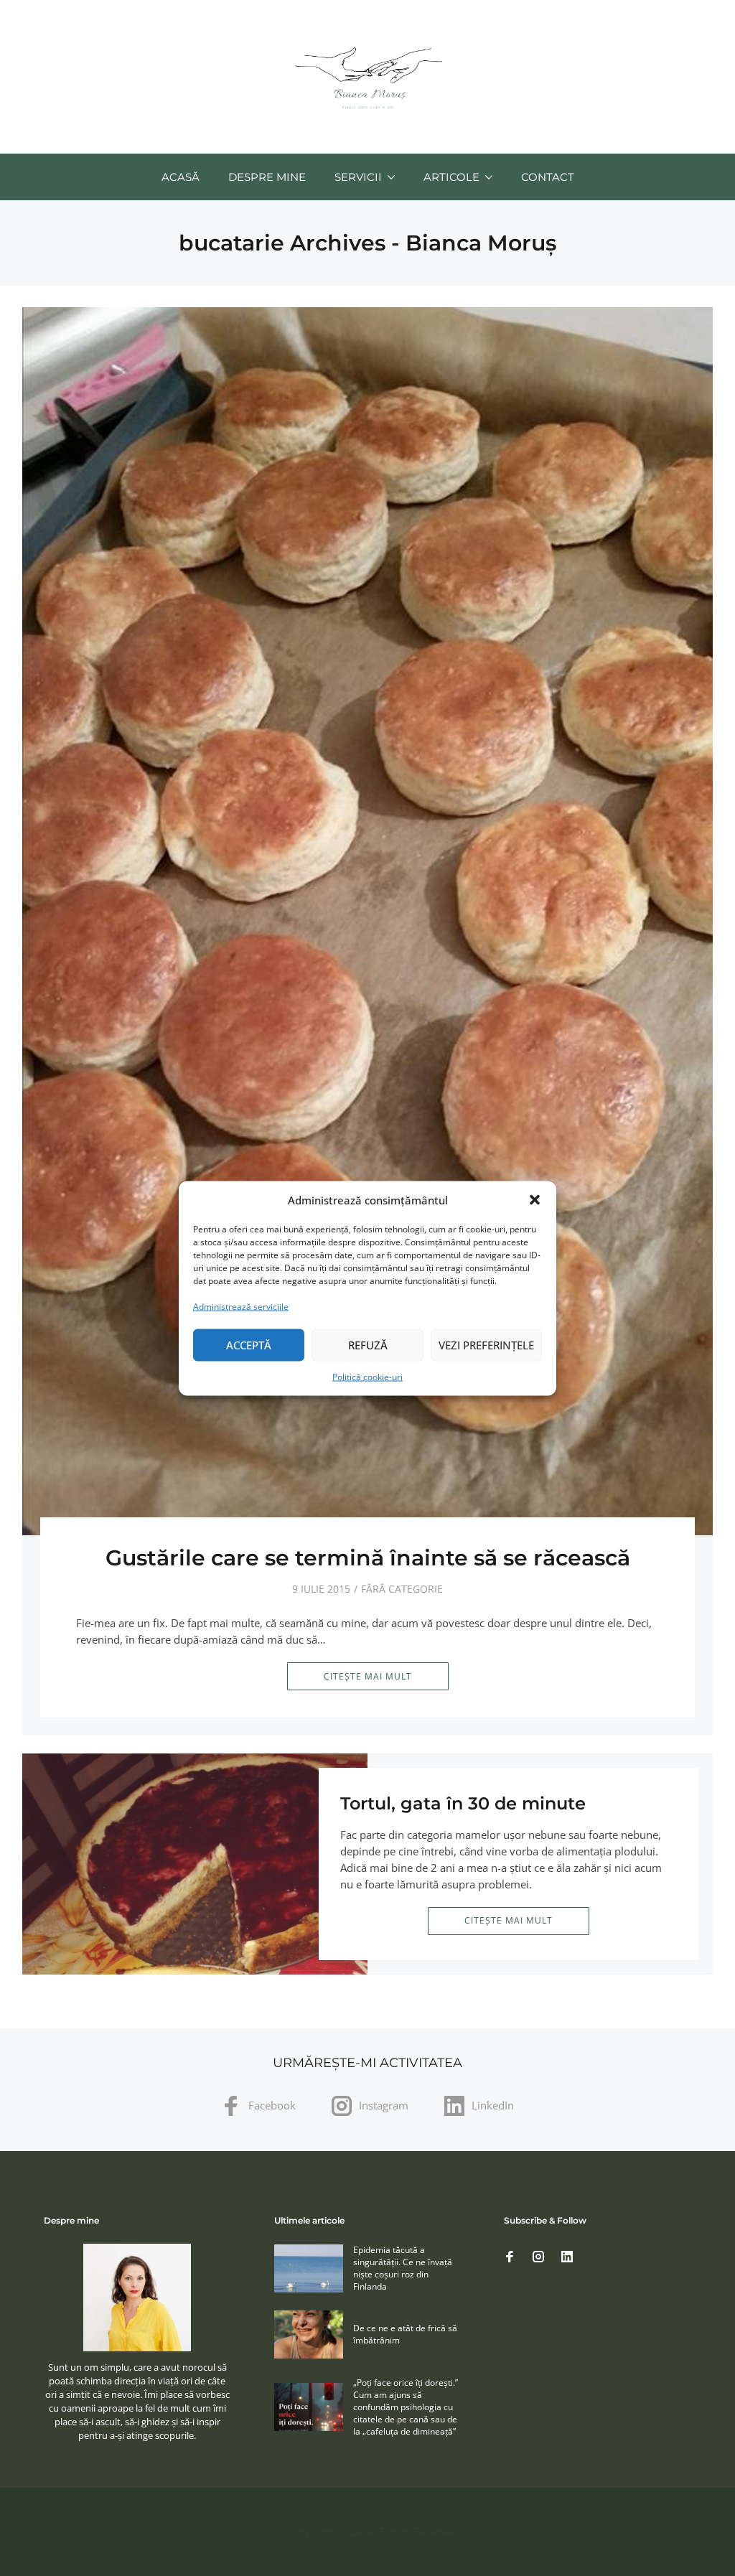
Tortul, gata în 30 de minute (463, 1803)
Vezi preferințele (486, 1345)
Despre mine (267, 177)
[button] (535, 1200)
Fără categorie (402, 1589)
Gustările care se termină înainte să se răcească (368, 1558)
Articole (451, 177)
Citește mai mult (368, 1676)
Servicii (358, 177)
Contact (548, 177)
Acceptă (249, 1345)
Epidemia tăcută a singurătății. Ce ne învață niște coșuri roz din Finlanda (403, 2268)
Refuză (368, 1345)
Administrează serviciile (241, 1306)
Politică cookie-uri (367, 1376)
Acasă (181, 177)
